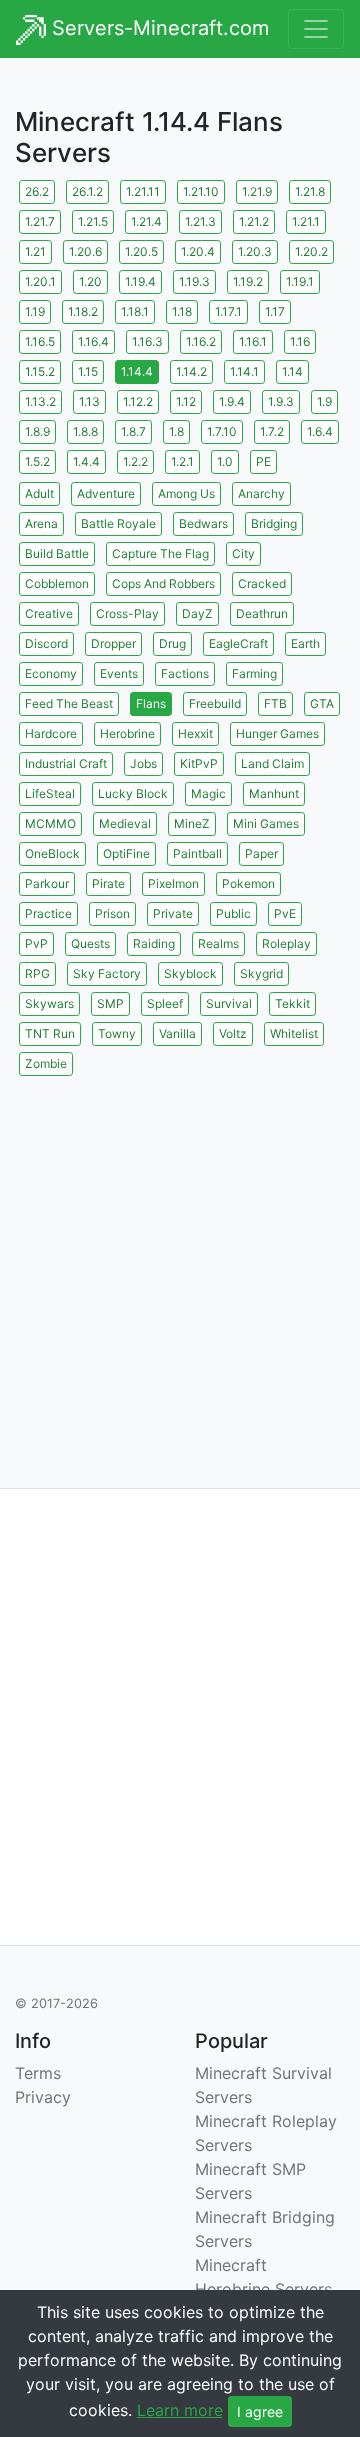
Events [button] (119, 673)
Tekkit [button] (292, 1003)
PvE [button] (285, 913)
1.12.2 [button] (138, 401)
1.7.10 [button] (222, 431)
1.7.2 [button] (272, 431)
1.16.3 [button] (147, 341)
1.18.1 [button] (135, 311)
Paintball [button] (197, 853)
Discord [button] (46, 643)
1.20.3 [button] (255, 251)
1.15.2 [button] (40, 371)
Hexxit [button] (195, 733)
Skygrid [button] (261, 973)
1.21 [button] (35, 251)
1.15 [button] (88, 371)
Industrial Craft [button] (66, 763)
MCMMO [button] (50, 823)
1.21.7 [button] (40, 221)
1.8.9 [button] (37, 431)
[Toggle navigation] (316, 29)
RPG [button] (37, 973)
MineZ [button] (192, 823)
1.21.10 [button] (201, 191)
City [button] (243, 553)
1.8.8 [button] (85, 431)
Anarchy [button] (261, 493)
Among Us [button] (186, 493)
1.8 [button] (176, 431)
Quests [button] (90, 943)
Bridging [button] (274, 523)
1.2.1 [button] (182, 461)
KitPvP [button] (199, 763)
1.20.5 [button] (141, 251)
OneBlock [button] (52, 853)
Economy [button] (51, 673)
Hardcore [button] (51, 733)
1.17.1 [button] (228, 311)
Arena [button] (41, 523)
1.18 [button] (182, 311)
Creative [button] (49, 613)
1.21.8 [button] (310, 191)
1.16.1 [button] (253, 341)
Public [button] (233, 913)
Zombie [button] (46, 1063)
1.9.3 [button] (281, 401)
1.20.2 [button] (311, 251)
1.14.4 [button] (137, 371)
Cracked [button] (262, 583)
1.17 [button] (275, 311)
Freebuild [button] (215, 703)
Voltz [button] (233, 1033)
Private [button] (173, 913)
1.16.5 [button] (40, 341)
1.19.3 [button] (194, 281)
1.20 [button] (90, 281)
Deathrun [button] (262, 613)
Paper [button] (261, 853)
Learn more (180, 2410)
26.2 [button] (37, 191)
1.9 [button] (324, 401)
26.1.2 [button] (87, 191)
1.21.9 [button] (257, 191)
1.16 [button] (300, 341)
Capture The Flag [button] (160, 553)
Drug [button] (172, 643)
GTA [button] (322, 703)
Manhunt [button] (274, 793)
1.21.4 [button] (146, 221)
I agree (260, 2411)
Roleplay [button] (286, 943)
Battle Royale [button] (118, 523)
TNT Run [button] (50, 1033)
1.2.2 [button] (135, 461)
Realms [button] (218, 943)
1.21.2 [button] (254, 221)
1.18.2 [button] (83, 311)
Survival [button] (229, 1003)
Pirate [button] (108, 883)
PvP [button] (36, 943)
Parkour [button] (47, 883)
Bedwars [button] (203, 523)
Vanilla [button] (177, 1033)
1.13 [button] (89, 401)
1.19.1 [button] (300, 281)
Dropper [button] (113, 643)
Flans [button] (151, 703)
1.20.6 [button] (85, 251)
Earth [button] (305, 643)
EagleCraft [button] (238, 643)
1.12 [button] (186, 401)
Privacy (43, 2097)
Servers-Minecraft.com (157, 28)
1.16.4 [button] (93, 341)
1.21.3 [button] (200, 221)
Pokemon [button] (248, 883)
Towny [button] (117, 1033)
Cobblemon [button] (57, 583)
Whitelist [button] (294, 1033)
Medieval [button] (125, 823)
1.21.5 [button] (93, 221)
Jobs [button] (143, 763)
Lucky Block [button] (133, 793)
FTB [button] (275, 703)
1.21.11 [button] (143, 191)
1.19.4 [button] (140, 281)
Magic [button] (208, 793)
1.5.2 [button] (37, 461)
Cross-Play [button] (127, 613)
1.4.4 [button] (86, 461)
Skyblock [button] (190, 973)
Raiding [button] (154, 943)
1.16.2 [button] (201, 341)
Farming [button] (254, 673)
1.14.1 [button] (244, 371)
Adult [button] (39, 493)
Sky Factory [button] (107, 973)
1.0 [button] (225, 461)
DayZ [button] (197, 613)
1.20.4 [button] (198, 251)
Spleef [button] (165, 1003)
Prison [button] (112, 913)
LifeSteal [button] (50, 793)
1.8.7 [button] (133, 431)
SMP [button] (110, 1003)
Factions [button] (185, 673)
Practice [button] (48, 913)
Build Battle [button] (57, 553)
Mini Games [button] (266, 823)
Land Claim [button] (272, 763)
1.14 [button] (292, 371)
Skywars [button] (49, 1003)
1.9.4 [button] (232, 401)
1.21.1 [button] (306, 221)
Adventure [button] (106, 493)
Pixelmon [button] (173, 883)
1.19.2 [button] (248, 281)
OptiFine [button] (126, 853)
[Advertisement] (180, 1260)
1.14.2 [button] (191, 371)
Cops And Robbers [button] (163, 583)
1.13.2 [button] (40, 401)
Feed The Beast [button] (69, 703)
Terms (38, 2073)
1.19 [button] (35, 311)
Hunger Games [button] (277, 733)
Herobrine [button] (127, 733)
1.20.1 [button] (40, 281)
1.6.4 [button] (320, 431)
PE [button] (263, 461)
